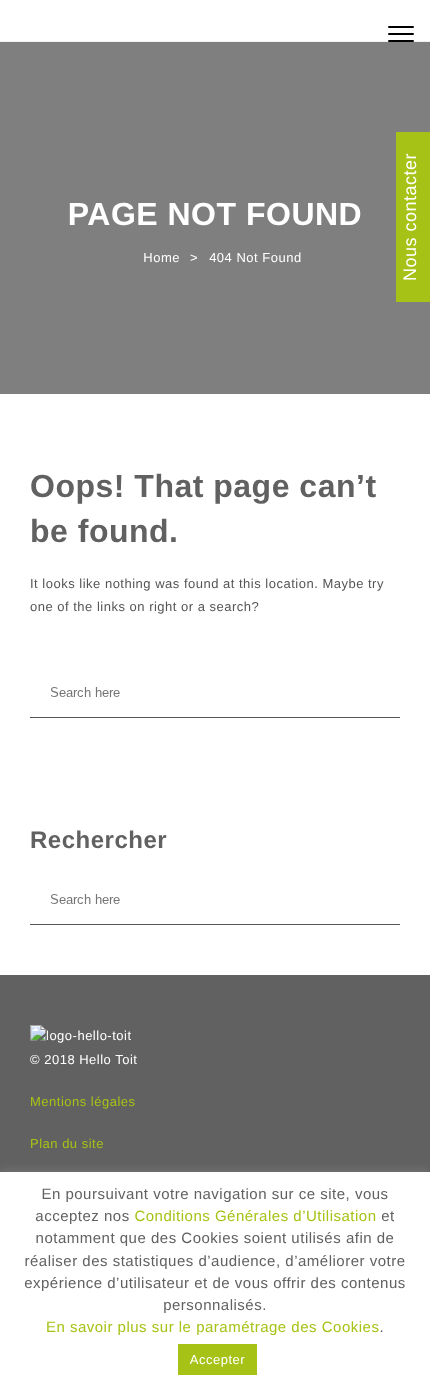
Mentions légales (83, 1101)
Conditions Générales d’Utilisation (255, 1216)
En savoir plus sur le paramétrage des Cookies (213, 1327)
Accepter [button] (217, 1359)
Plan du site (67, 1143)
